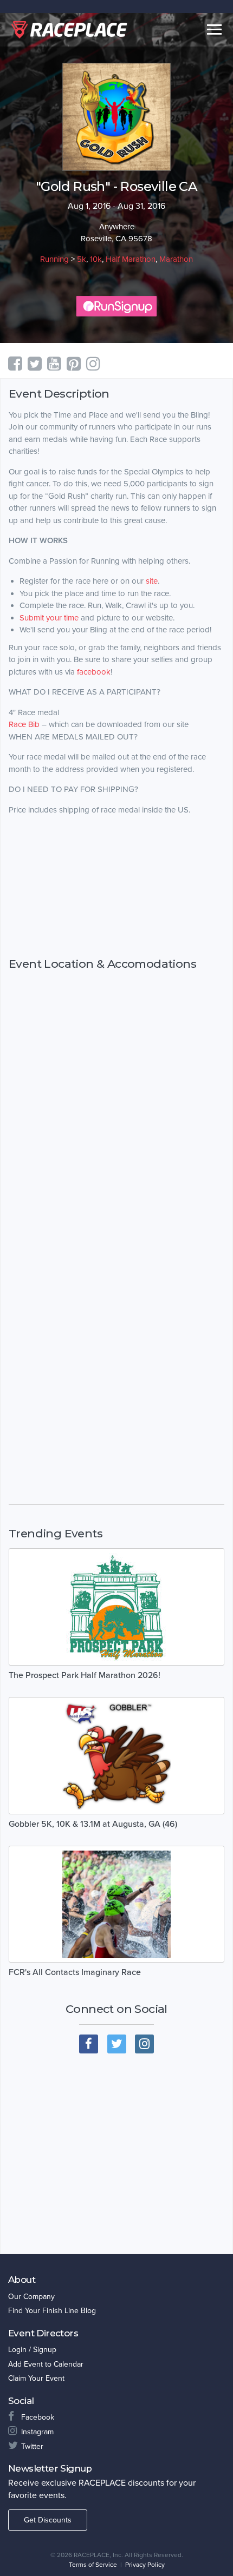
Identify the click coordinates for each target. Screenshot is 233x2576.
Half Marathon (131, 259)
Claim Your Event (36, 2378)
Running (54, 259)
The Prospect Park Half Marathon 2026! (85, 1675)
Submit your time (49, 618)
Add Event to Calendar (46, 2364)
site (151, 581)
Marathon (176, 259)
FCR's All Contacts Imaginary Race (75, 1972)
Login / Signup (32, 2350)
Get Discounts (48, 2520)
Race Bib (24, 724)
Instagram (37, 2432)
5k (82, 259)
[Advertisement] (116, 887)
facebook (94, 672)
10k (96, 259)
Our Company (31, 2297)
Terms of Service (93, 2565)
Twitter (32, 2446)
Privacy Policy (145, 2565)
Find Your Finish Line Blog (52, 2311)
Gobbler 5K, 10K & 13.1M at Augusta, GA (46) (93, 1824)
